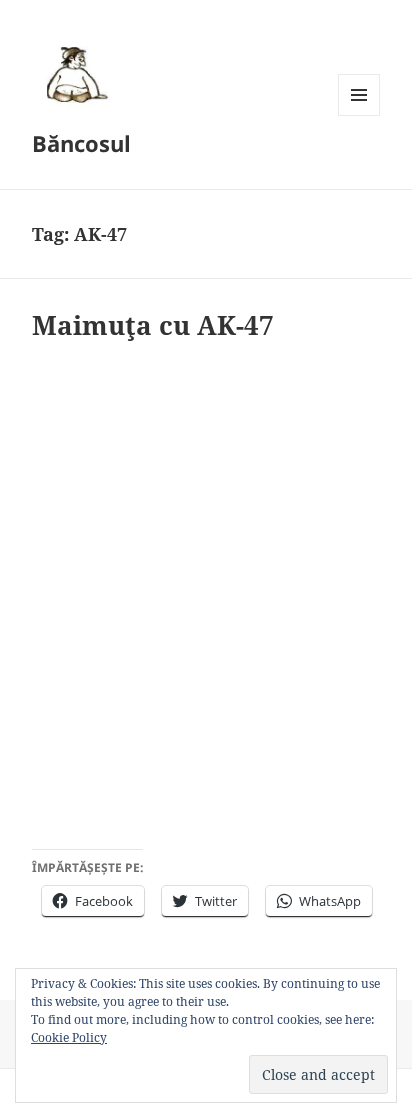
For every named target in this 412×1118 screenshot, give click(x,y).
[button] (74, 74)
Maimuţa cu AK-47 (153, 325)
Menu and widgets (359, 115)
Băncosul (81, 143)
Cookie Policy (69, 1037)
